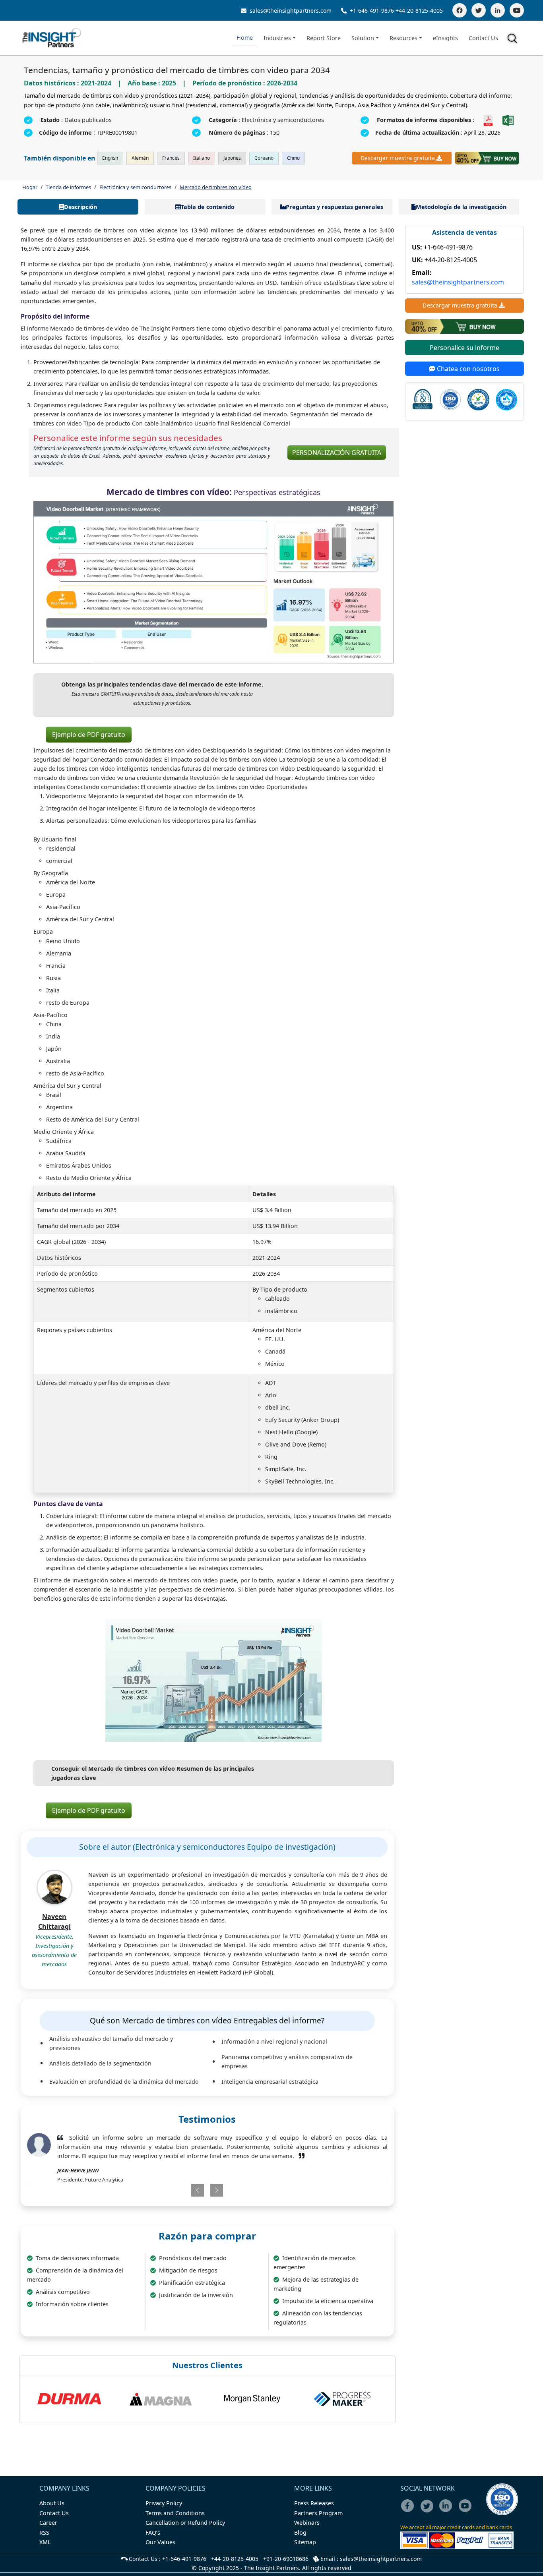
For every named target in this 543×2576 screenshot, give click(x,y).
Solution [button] (363, 38)
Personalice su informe (464, 348)
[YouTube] (517, 10)
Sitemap (305, 2542)
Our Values (160, 2542)
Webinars (307, 2523)
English (110, 158)
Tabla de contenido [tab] (208, 207)
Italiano (202, 158)
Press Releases (314, 2503)
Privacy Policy (164, 2503)
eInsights (445, 38)
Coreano (264, 158)
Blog (300, 2532)
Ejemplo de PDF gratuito (89, 735)
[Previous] (177, 2190)
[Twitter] (479, 10)
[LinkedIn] (498, 10)
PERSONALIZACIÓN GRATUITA (337, 453)
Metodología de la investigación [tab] (461, 207)
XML (45, 2542)
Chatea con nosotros (467, 369)
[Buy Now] (487, 158)
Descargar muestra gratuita (398, 158)
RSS (44, 2532)
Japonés (232, 158)
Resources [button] (403, 38)
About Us (52, 2503)
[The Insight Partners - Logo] (52, 38)
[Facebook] (460, 10)
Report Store (324, 38)
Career (48, 2523)
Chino (293, 158)
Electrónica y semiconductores (135, 187)
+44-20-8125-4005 (419, 11)
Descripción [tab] (80, 207)
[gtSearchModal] (514, 40)
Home (245, 38)
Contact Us (483, 38)
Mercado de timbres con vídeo (216, 187)
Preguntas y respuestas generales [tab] (335, 207)
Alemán (140, 158)
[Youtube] (467, 2511)
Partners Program (318, 2513)
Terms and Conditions (175, 2513)
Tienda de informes (68, 187)
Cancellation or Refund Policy (185, 2523)
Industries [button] (277, 38)
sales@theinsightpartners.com (290, 11)
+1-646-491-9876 (372, 11)
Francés (171, 158)
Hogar (30, 187)
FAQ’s (153, 2532)
